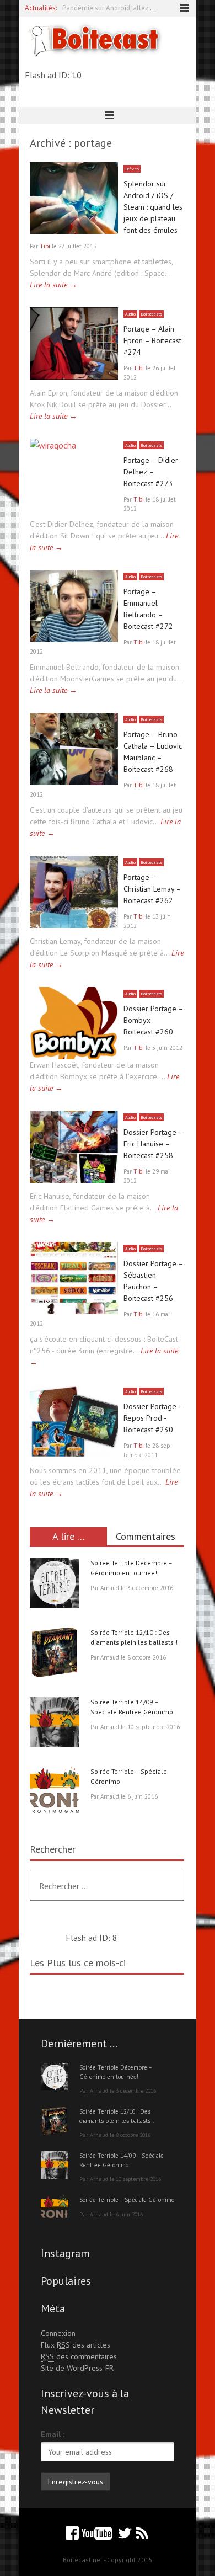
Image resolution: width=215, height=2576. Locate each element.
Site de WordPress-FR (77, 2368)
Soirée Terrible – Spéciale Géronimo (127, 2200)
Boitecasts (151, 314)
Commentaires (146, 1536)
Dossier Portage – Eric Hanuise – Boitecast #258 (153, 1144)
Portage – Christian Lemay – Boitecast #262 (152, 889)
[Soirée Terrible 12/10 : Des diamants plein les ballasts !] (55, 1654)
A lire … (69, 1536)
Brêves (132, 169)
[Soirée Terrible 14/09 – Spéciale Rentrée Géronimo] (55, 1724)
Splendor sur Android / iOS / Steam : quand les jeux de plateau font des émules (153, 207)
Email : (53, 2434)
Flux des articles (76, 2345)
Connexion (58, 2333)
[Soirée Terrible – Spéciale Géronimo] (55, 1793)
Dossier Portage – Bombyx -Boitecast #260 (153, 1020)
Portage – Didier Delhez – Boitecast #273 (151, 472)
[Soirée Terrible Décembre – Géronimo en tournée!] (55, 1585)
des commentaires (79, 2356)
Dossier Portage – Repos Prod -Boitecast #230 (153, 1418)
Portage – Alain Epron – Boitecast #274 (152, 340)
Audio (130, 314)
